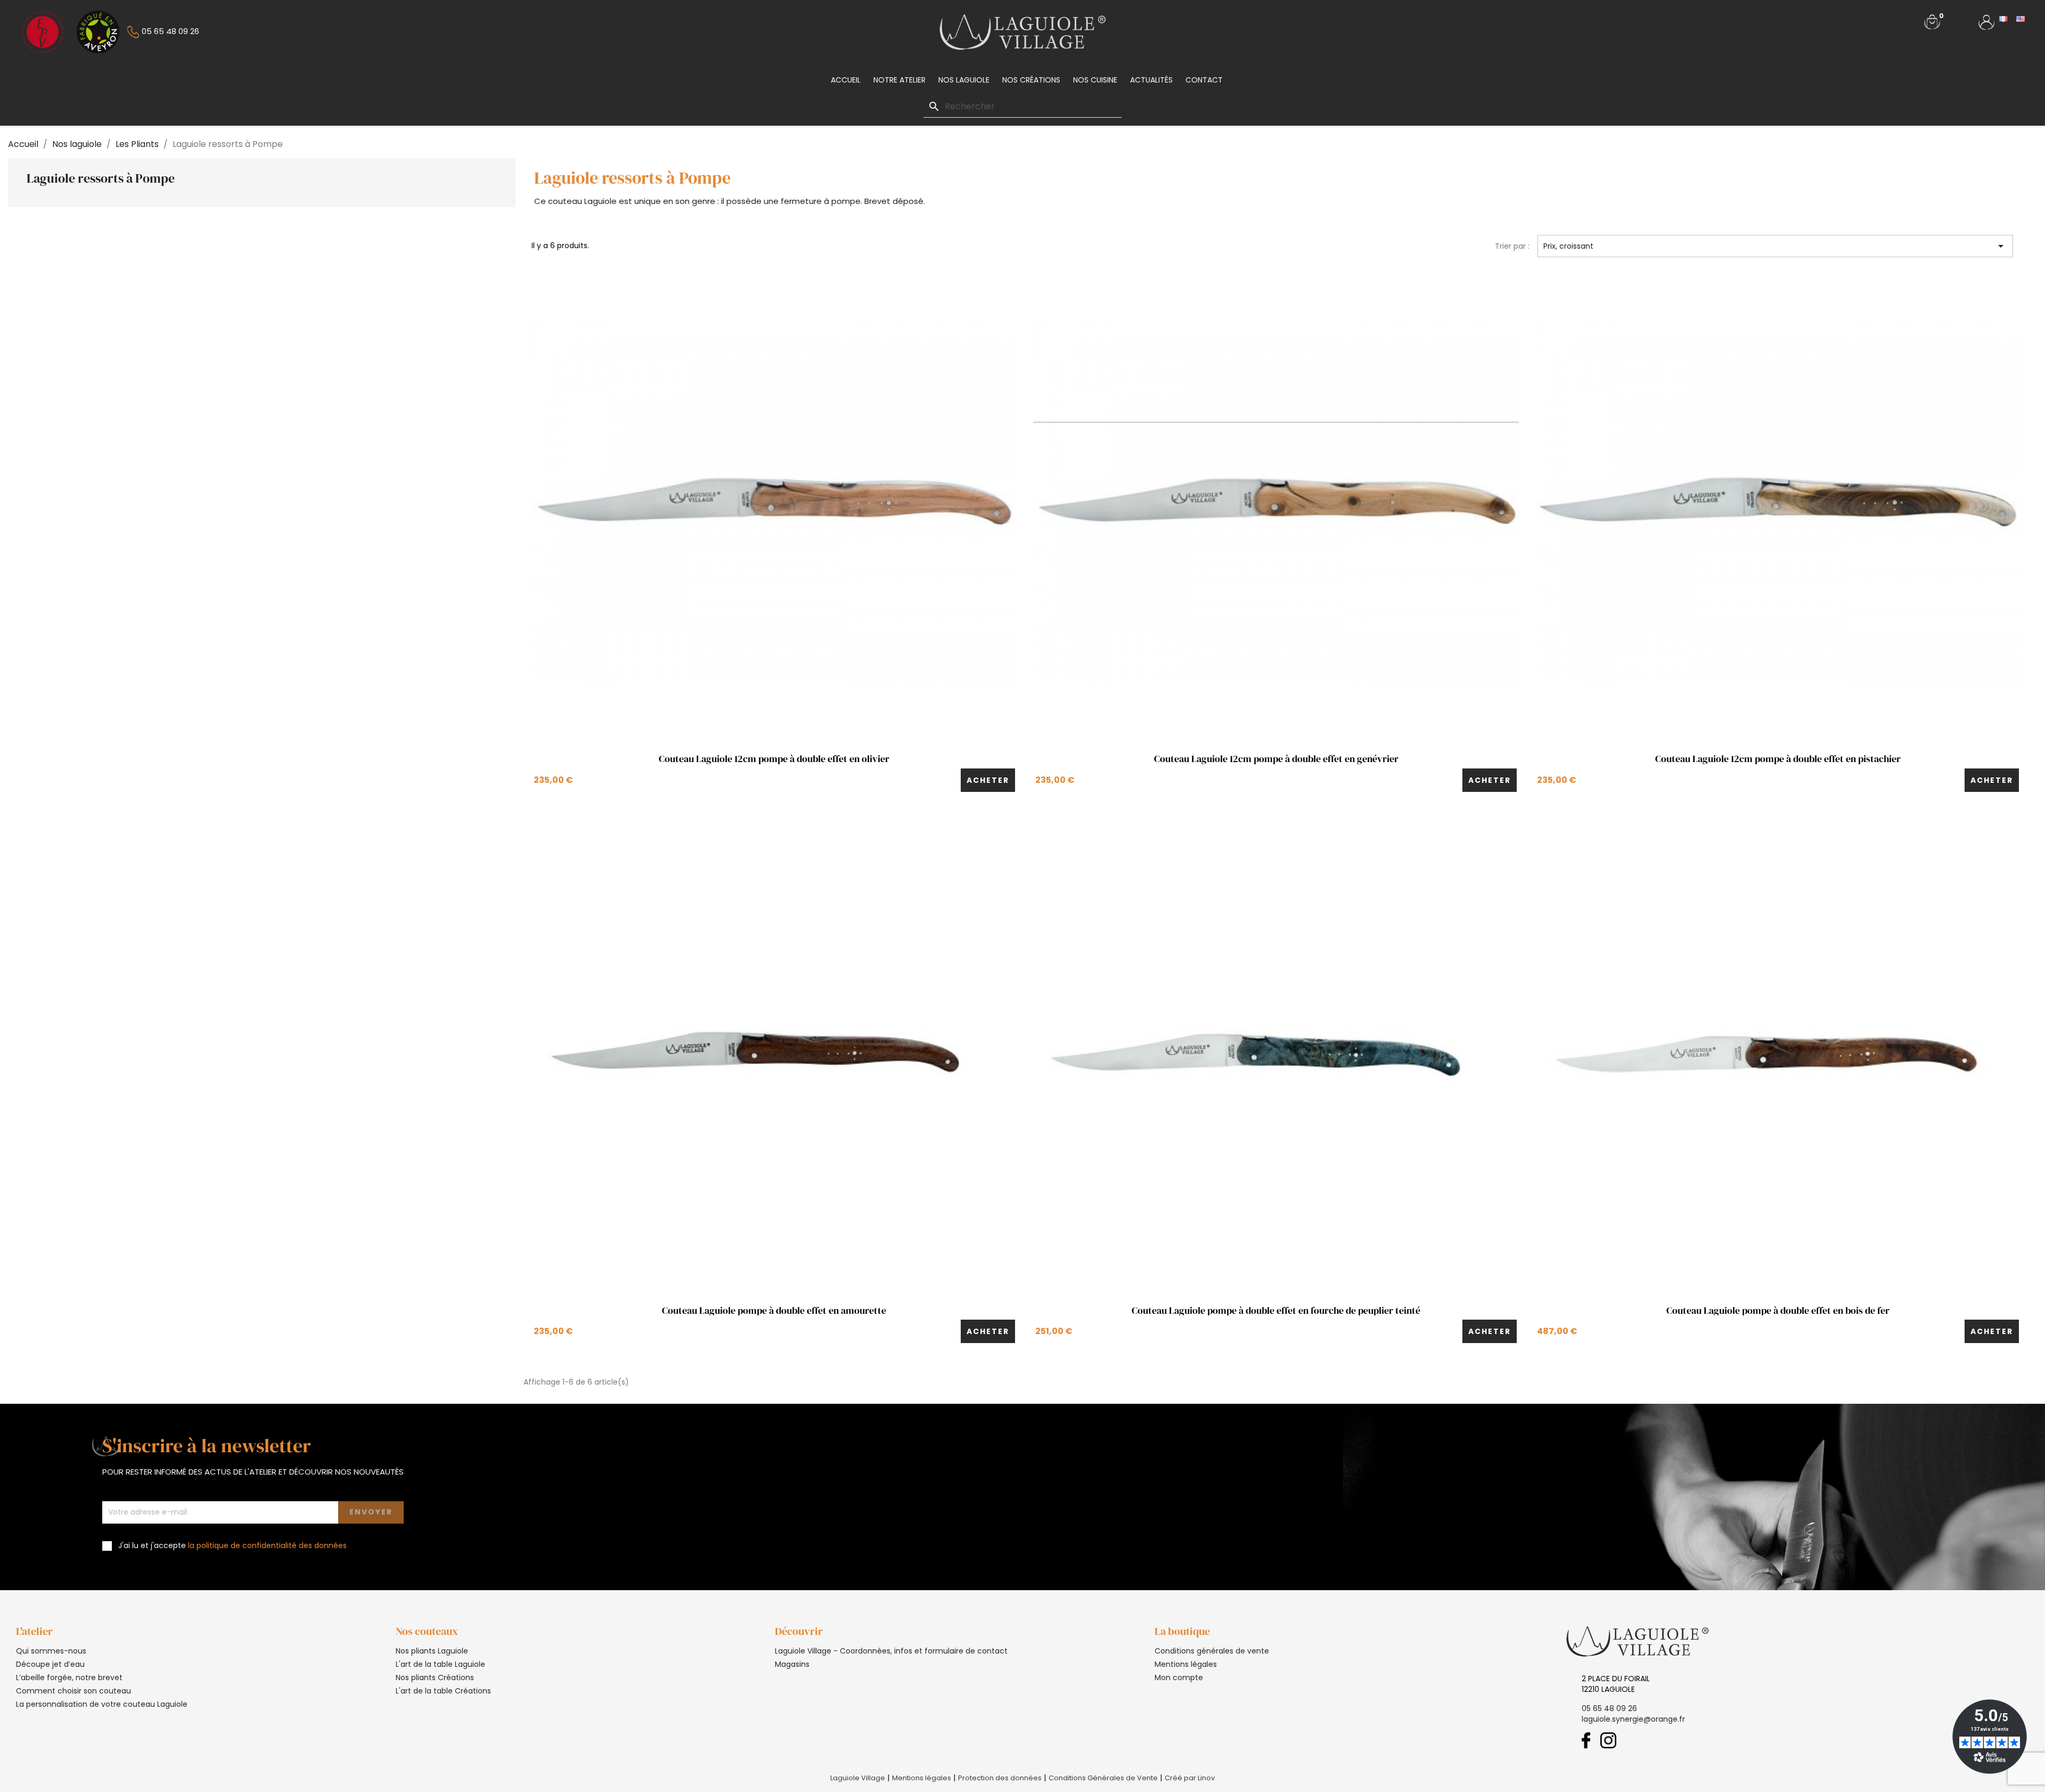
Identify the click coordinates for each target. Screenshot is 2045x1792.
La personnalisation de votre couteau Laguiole (102, 1704)
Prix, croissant (1775, 246)
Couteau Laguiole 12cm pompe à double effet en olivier (774, 759)
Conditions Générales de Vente (1103, 1778)
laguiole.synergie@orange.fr (1633, 1719)
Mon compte (1179, 1678)
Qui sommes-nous (51, 1651)
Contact (1204, 80)
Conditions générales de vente (1212, 1651)
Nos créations (1031, 80)
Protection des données (1000, 1778)
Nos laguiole (964, 80)
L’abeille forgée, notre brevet (69, 1678)
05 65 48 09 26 (1609, 1708)
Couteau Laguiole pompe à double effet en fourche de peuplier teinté (1276, 1311)
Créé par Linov (1190, 1778)
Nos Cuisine (1095, 80)
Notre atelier (899, 80)
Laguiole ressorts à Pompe (101, 178)
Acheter (988, 780)
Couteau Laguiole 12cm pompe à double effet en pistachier (1778, 759)
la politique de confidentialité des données (267, 1545)
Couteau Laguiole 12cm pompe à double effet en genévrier (1276, 759)
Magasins (792, 1664)
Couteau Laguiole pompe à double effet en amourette (774, 1311)
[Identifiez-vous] (1986, 21)
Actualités (1151, 80)
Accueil (846, 80)
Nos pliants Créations (435, 1678)
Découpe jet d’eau (50, 1664)
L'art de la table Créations (443, 1691)
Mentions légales (1186, 1664)
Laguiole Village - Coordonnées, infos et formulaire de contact (891, 1651)
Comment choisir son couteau (73, 1691)
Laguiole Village (858, 1778)
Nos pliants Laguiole (432, 1651)
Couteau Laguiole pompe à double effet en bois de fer (1778, 1311)
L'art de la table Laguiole (440, 1664)
